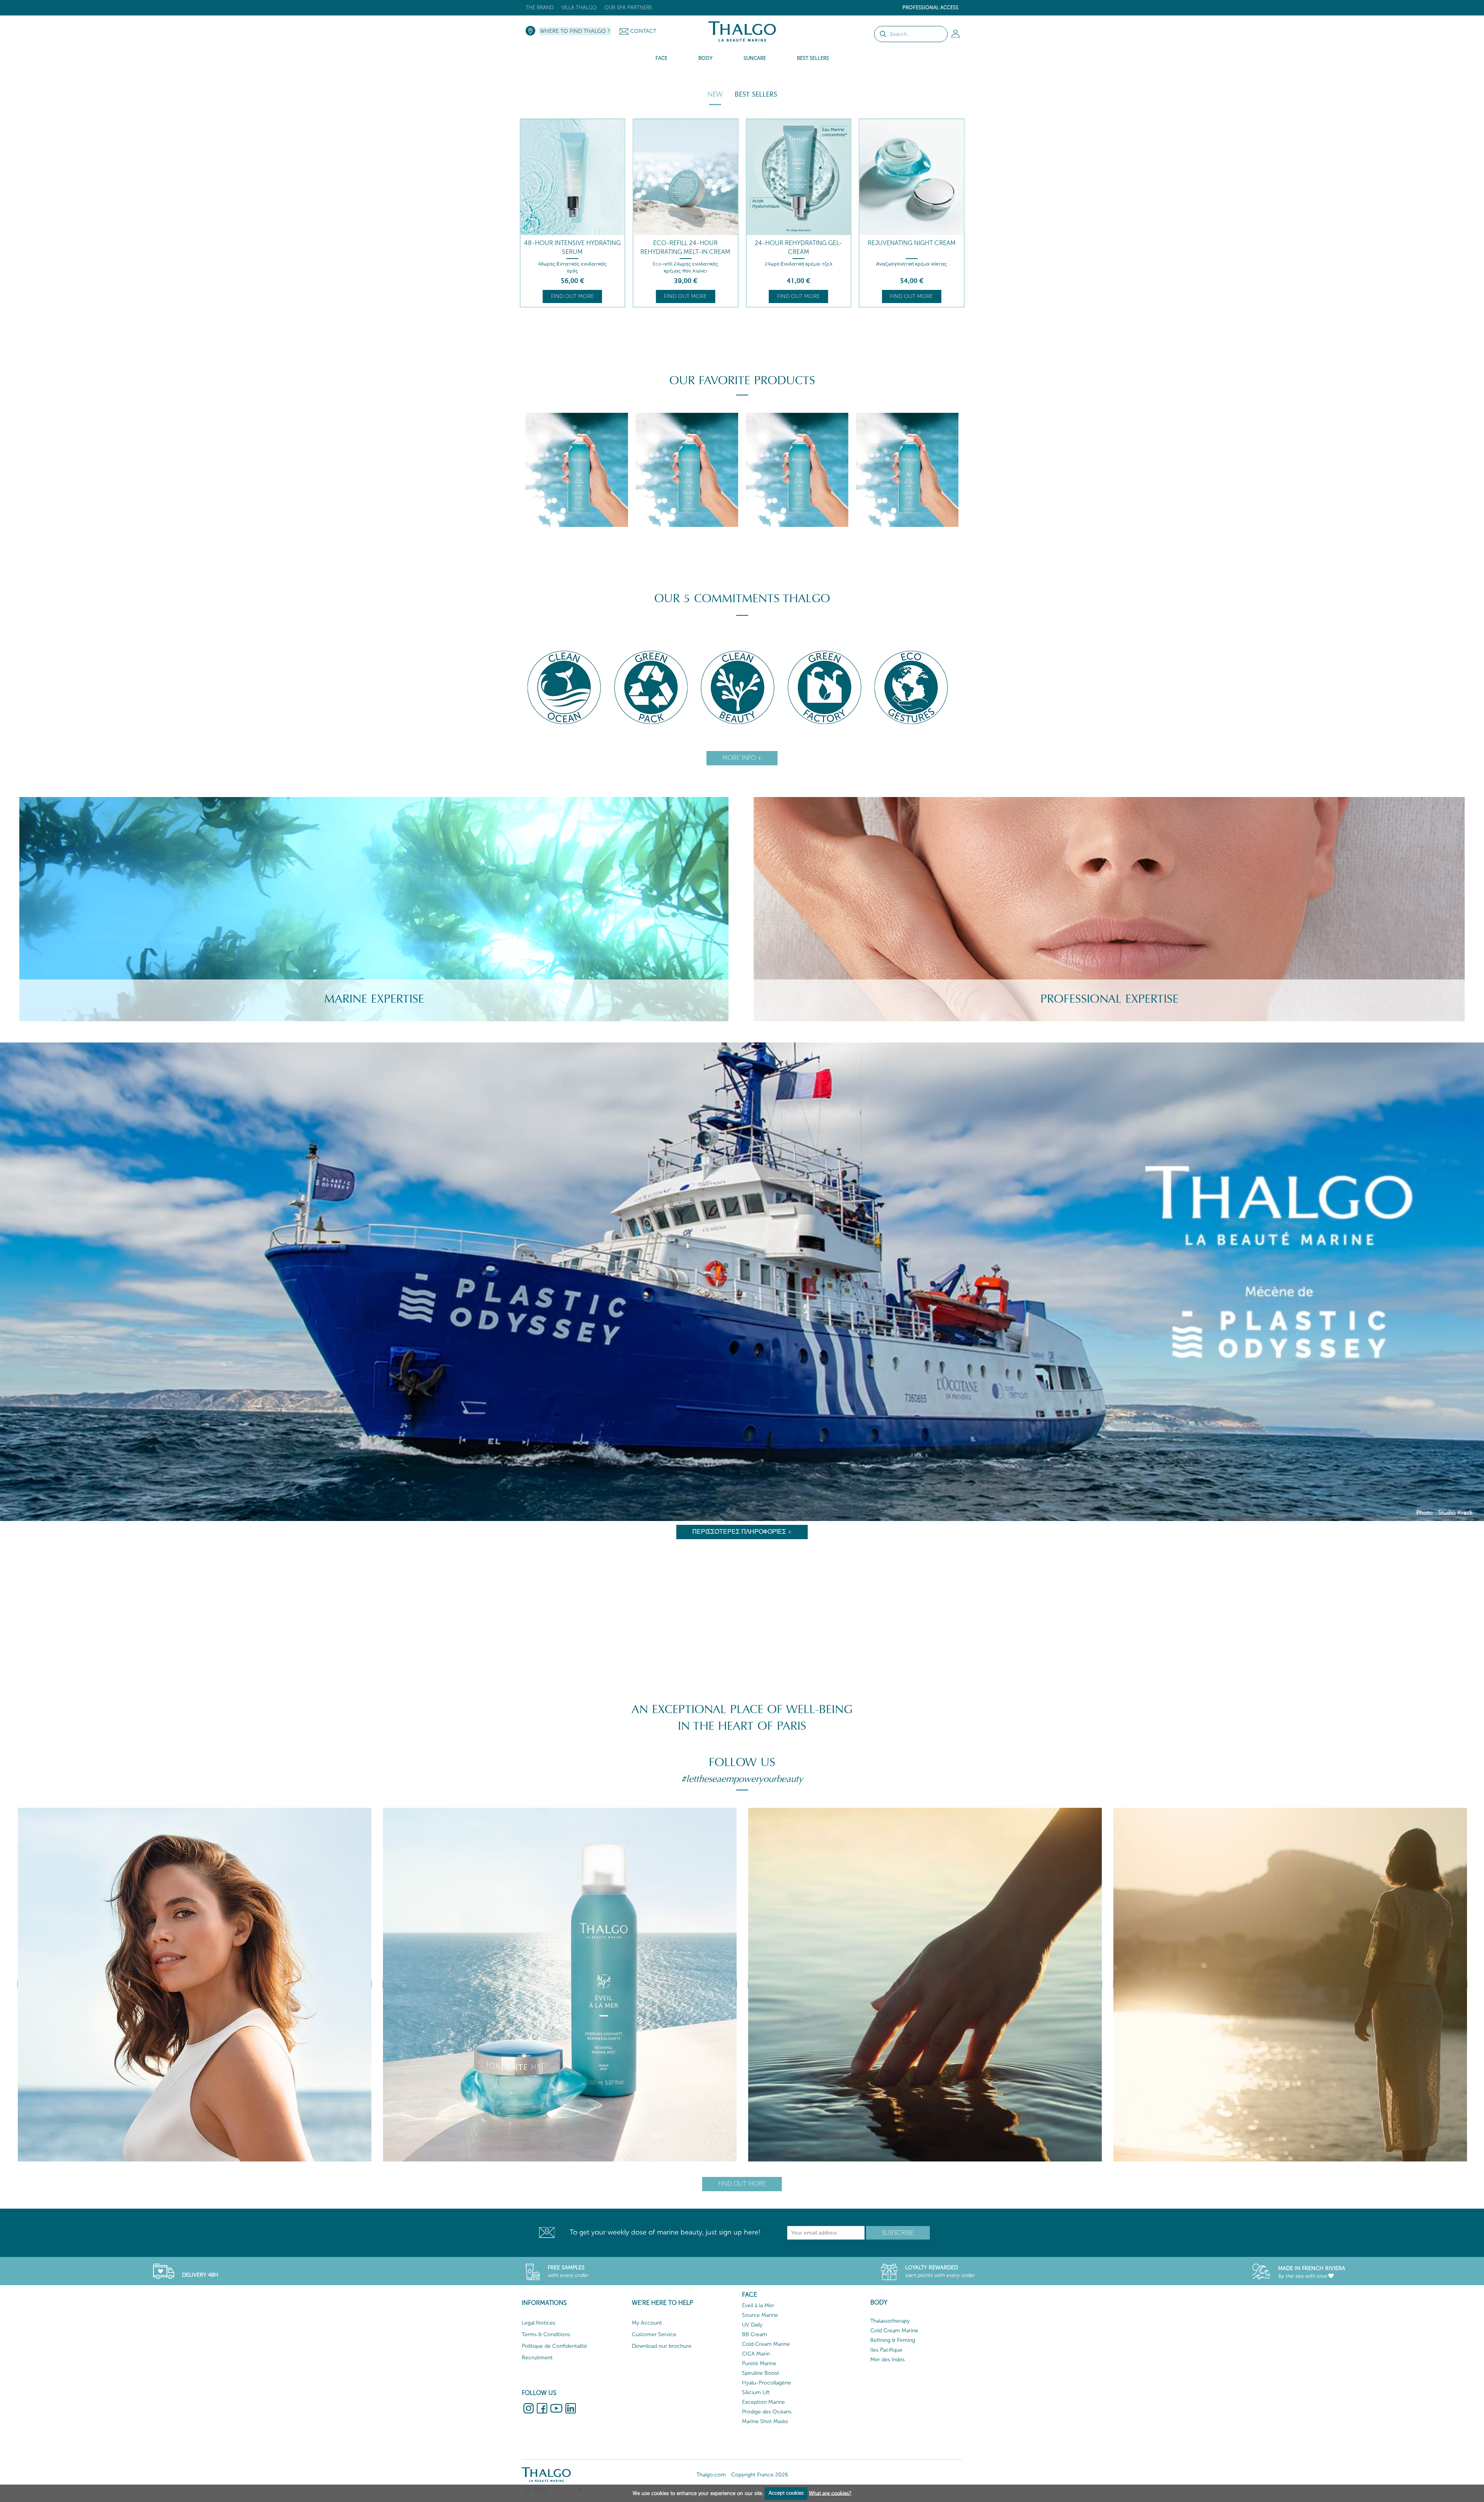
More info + (742, 758)
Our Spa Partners (628, 8)
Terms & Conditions (546, 2334)
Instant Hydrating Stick (911, 243)
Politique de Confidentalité (554, 2346)
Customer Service (654, 2334)
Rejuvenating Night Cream (686, 243)
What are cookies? (830, 2493)
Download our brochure (662, 2346)
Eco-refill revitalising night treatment (798, 247)
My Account (647, 2323)
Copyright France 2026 (760, 2475)
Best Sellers (756, 94)
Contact (643, 31)
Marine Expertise (374, 999)
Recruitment (537, 2358)
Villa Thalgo (579, 8)
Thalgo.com (711, 2475)
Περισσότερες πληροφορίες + (742, 1532)
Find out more (573, 296)
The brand (540, 8)
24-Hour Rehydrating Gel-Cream (572, 247)
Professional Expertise (1109, 999)
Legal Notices (539, 2323)
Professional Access (930, 8)
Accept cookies (786, 2493)
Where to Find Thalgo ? (575, 31)
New (715, 94)
